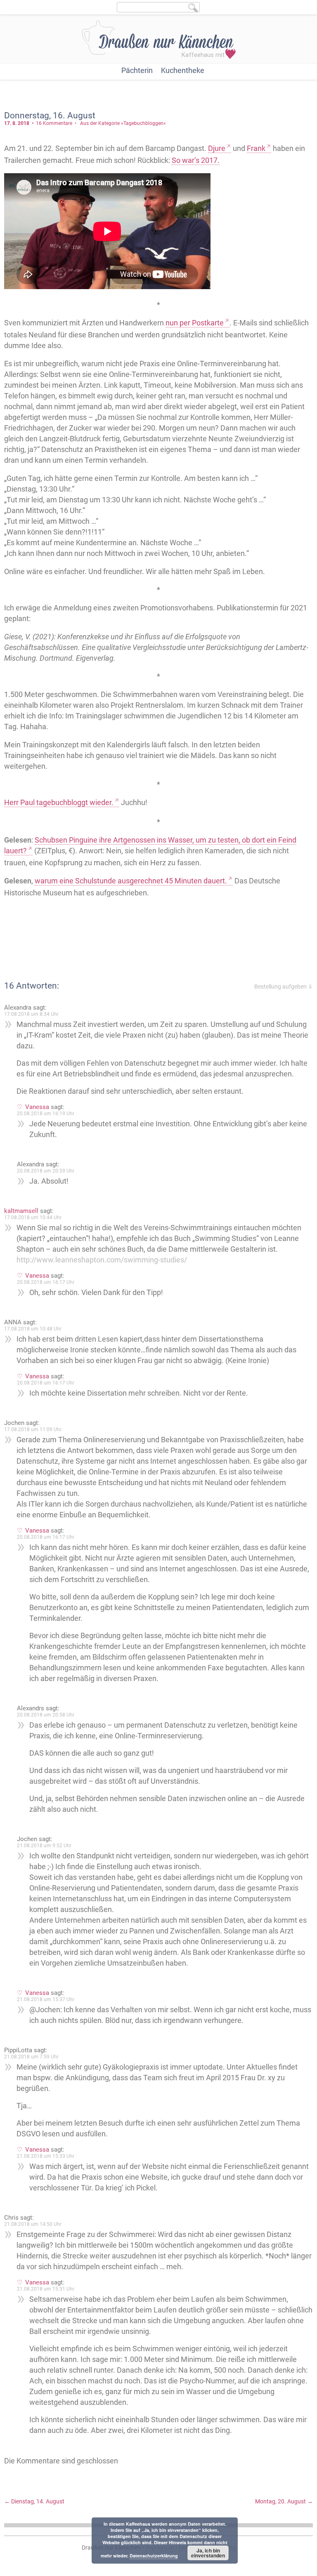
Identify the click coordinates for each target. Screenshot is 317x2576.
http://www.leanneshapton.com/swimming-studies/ (102, 1260)
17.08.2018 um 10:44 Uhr (33, 1217)
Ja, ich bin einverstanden (208, 2553)
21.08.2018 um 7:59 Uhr (31, 2057)
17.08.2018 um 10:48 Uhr (33, 1329)
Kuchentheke (183, 70)
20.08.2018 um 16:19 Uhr (46, 1114)
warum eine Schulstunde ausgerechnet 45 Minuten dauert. (131, 881)
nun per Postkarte (195, 323)
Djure (217, 148)
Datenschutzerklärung (154, 2556)
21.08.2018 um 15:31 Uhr (46, 2289)
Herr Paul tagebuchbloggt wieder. (59, 802)
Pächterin (137, 70)
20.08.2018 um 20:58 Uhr (46, 1715)
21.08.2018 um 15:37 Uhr (46, 1999)
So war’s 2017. (196, 160)
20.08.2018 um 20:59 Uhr (46, 1171)
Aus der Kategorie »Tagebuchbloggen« (123, 123)
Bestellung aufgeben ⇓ (284, 987)
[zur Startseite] (159, 40)
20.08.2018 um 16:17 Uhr (46, 1282)
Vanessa (37, 1107)
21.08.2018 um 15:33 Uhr (46, 2156)
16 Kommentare (54, 123)
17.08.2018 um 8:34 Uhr (31, 1014)
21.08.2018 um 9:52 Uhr (44, 1846)
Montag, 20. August (284, 2501)
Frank (256, 148)
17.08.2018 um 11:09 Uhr (33, 1429)
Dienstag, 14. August (34, 2501)
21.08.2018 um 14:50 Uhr (33, 2224)
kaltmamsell (21, 1211)
